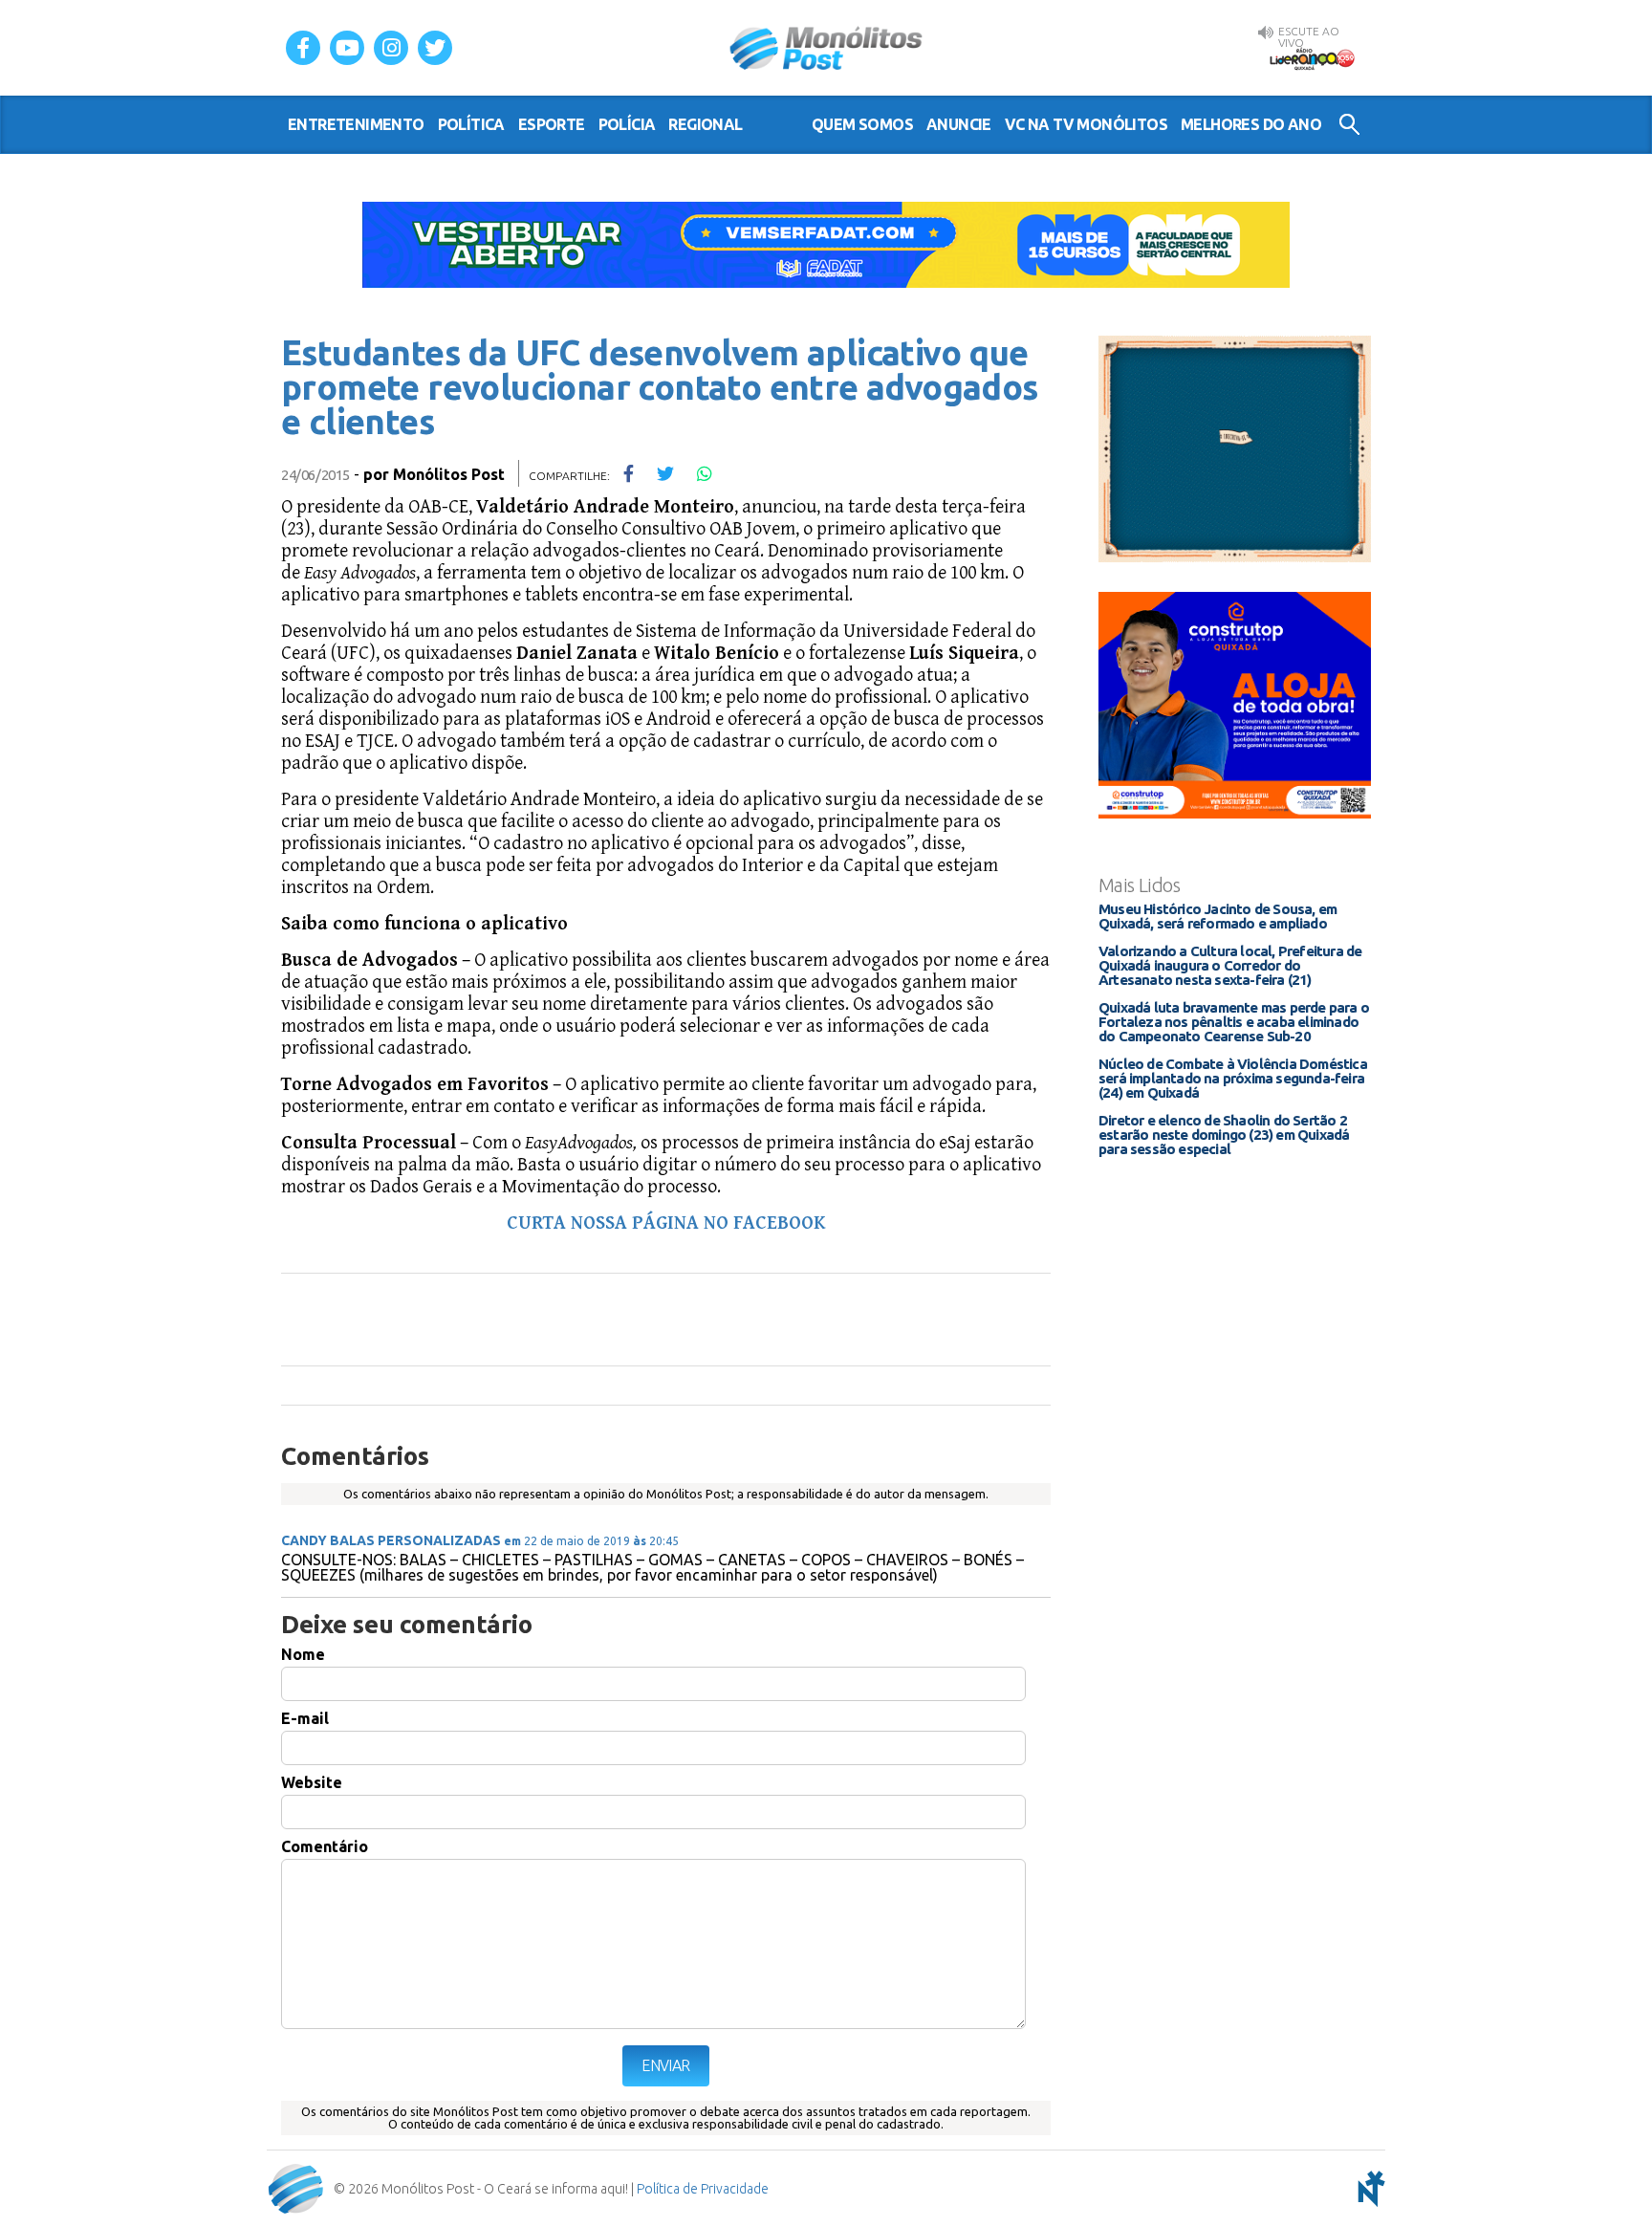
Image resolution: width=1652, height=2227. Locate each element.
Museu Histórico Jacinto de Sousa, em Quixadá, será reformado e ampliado (1217, 916)
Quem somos (862, 124)
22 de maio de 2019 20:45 (591, 1541)
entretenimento (356, 124)
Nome (303, 1654)
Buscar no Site (1349, 124)
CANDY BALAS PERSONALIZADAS (391, 1540)
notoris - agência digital (1368, 2189)
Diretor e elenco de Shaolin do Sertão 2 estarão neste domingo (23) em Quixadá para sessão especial (1224, 1135)
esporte (552, 124)
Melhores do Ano (1251, 124)
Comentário (325, 1846)
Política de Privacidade (703, 2189)
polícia (627, 124)
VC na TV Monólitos (1086, 124)
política (471, 124)
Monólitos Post (826, 48)
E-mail (305, 1718)
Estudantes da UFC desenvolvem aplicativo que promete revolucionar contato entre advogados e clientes (660, 387)
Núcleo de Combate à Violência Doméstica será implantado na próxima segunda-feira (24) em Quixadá (1233, 1078)
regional (705, 124)
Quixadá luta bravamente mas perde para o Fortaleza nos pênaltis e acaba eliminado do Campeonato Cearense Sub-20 (1234, 1022)
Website (312, 1782)
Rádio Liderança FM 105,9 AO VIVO (1312, 58)
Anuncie (959, 124)
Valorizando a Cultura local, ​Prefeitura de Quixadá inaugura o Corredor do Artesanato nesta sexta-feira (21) (1230, 965)
